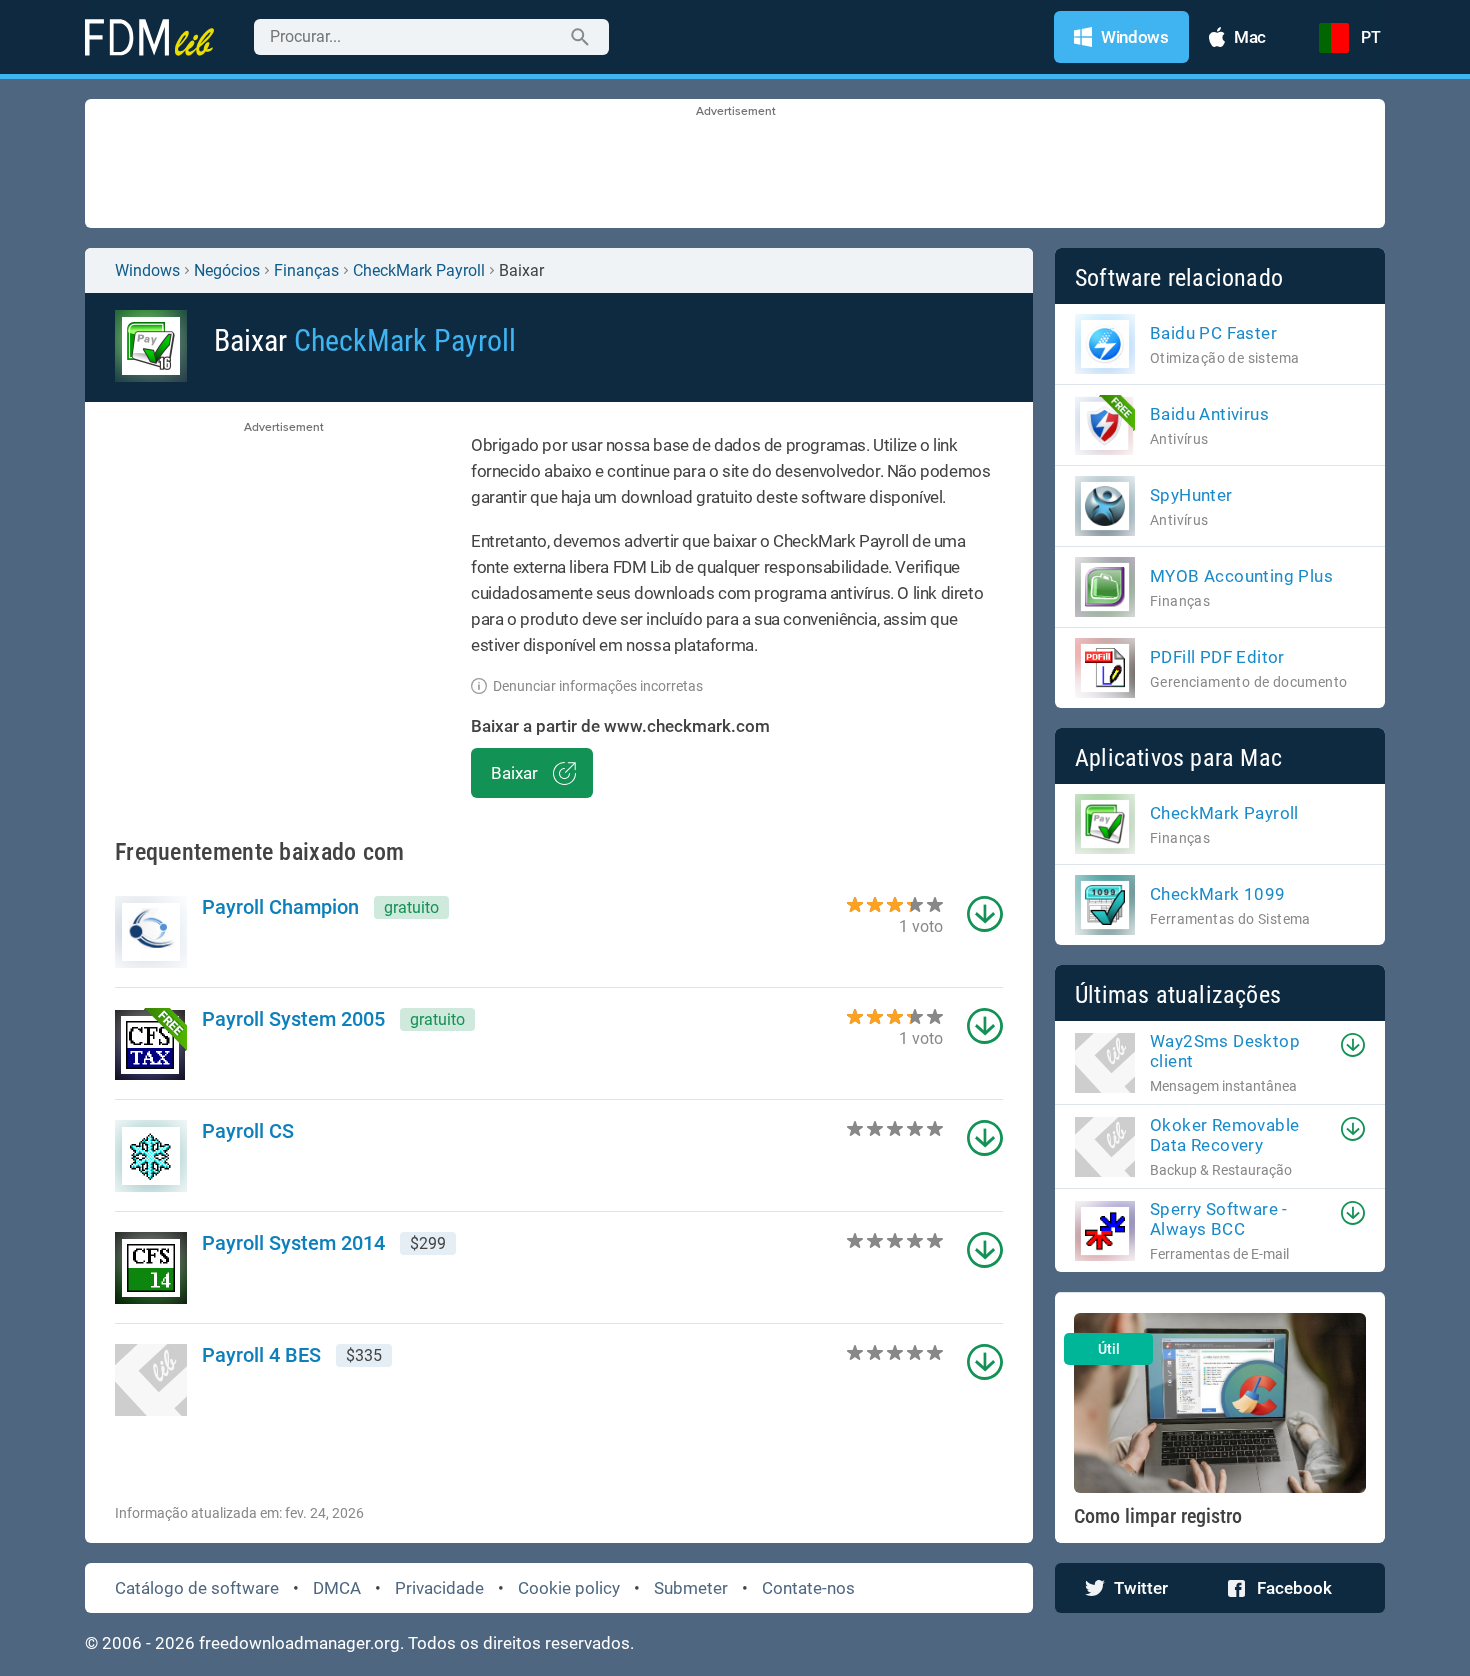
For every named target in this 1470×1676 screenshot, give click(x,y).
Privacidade (439, 1588)
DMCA (337, 1588)
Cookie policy (569, 1588)
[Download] (1353, 1045)
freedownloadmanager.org (299, 1643)
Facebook (1294, 1588)
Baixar (514, 773)
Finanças (306, 270)
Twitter (1141, 1588)
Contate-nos (808, 1588)
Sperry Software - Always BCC (1219, 1219)
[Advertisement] (735, 165)
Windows (147, 270)
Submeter (691, 1588)
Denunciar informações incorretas (598, 686)
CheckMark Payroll (419, 270)
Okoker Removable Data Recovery (1224, 1135)
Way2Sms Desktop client (1225, 1051)
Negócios (227, 270)
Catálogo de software (197, 1588)
